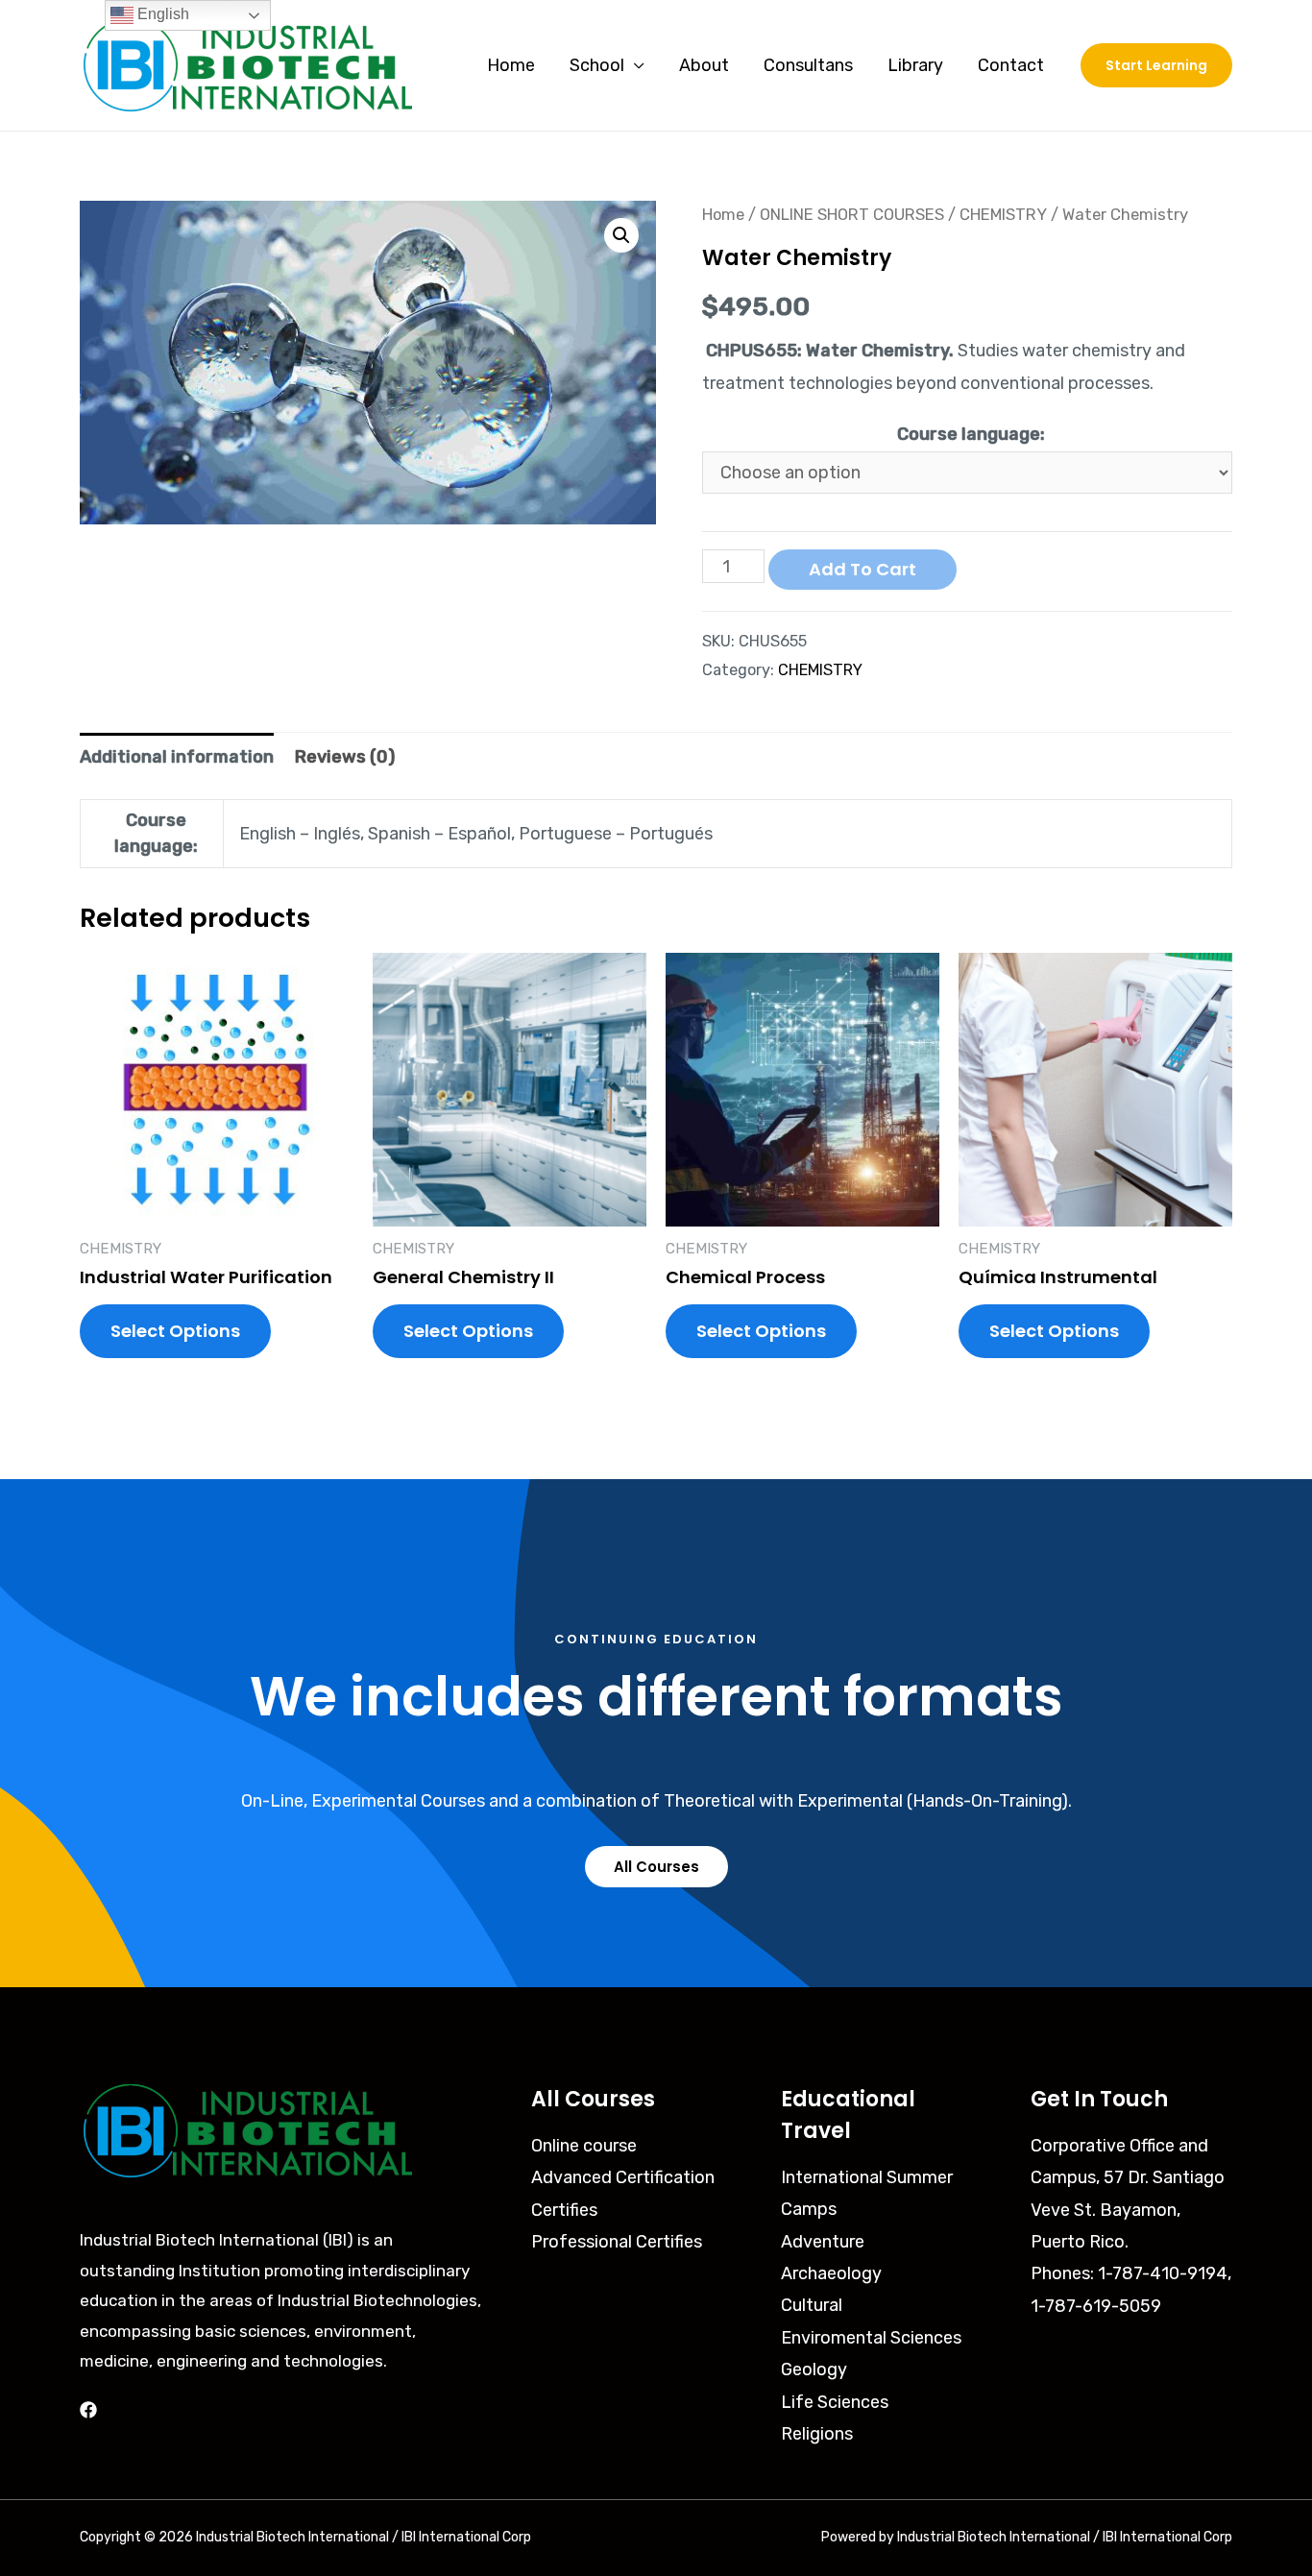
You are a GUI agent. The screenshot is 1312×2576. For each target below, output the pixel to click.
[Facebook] (88, 2410)
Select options (175, 1331)
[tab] (177, 757)
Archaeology (831, 2273)
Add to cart (863, 569)
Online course (584, 2146)
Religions (817, 2434)
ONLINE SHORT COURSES (852, 215)
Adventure (823, 2242)
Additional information (177, 757)
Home (511, 65)
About (704, 65)
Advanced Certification (623, 2177)
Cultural (812, 2305)
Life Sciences (835, 2402)
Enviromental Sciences (871, 2338)
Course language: (971, 434)
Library (915, 65)
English (161, 14)
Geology (814, 2369)
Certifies (564, 2210)
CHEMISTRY (1003, 215)
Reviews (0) (345, 757)
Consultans (808, 65)
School (597, 65)
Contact (1011, 65)
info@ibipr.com (1091, 2338)
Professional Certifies (617, 2242)
